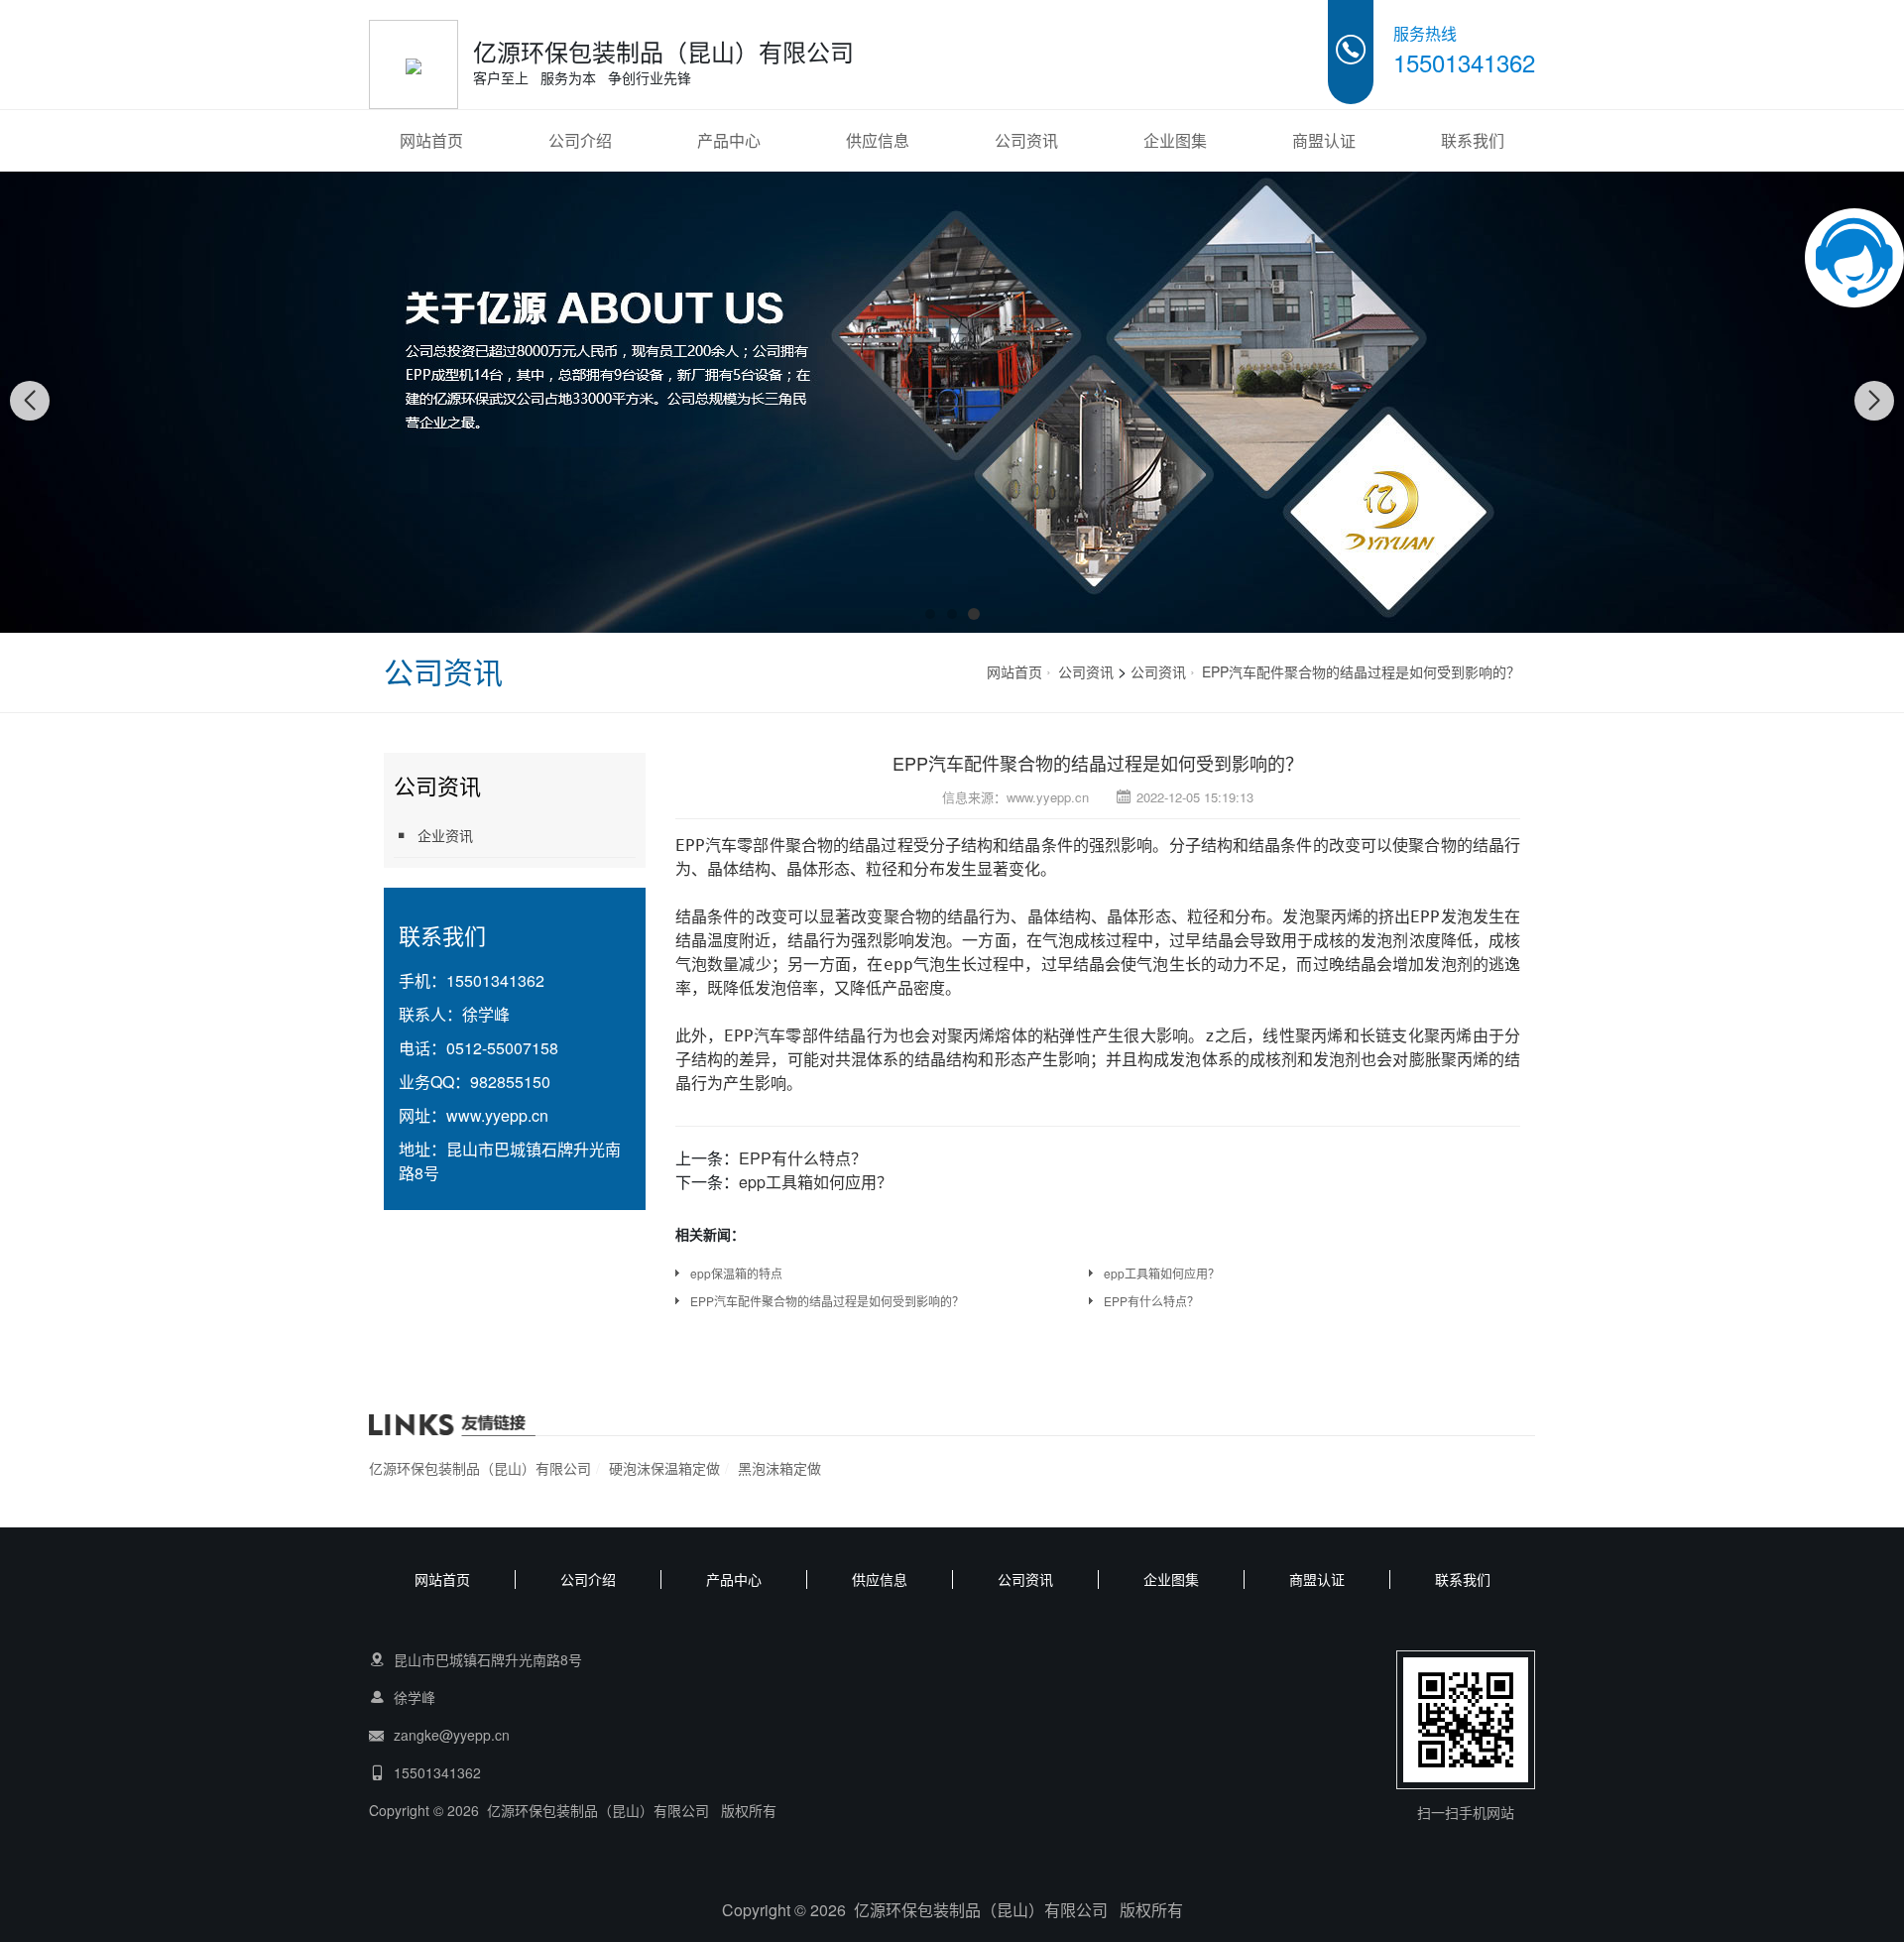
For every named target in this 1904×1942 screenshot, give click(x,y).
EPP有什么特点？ (803, 1158)
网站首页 (431, 140)
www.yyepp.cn (497, 1115)
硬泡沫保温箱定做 (664, 1468)
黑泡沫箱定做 (779, 1468)
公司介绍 (580, 140)
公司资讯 (1026, 140)
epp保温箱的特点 (736, 1273)
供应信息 (878, 140)
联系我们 (1473, 140)
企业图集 (1175, 140)
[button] (930, 614)
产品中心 (729, 140)
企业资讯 (445, 835)
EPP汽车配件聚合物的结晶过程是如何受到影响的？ (1361, 671)
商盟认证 (1324, 140)
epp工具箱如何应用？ (816, 1182)
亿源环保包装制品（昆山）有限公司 (480, 1468)
